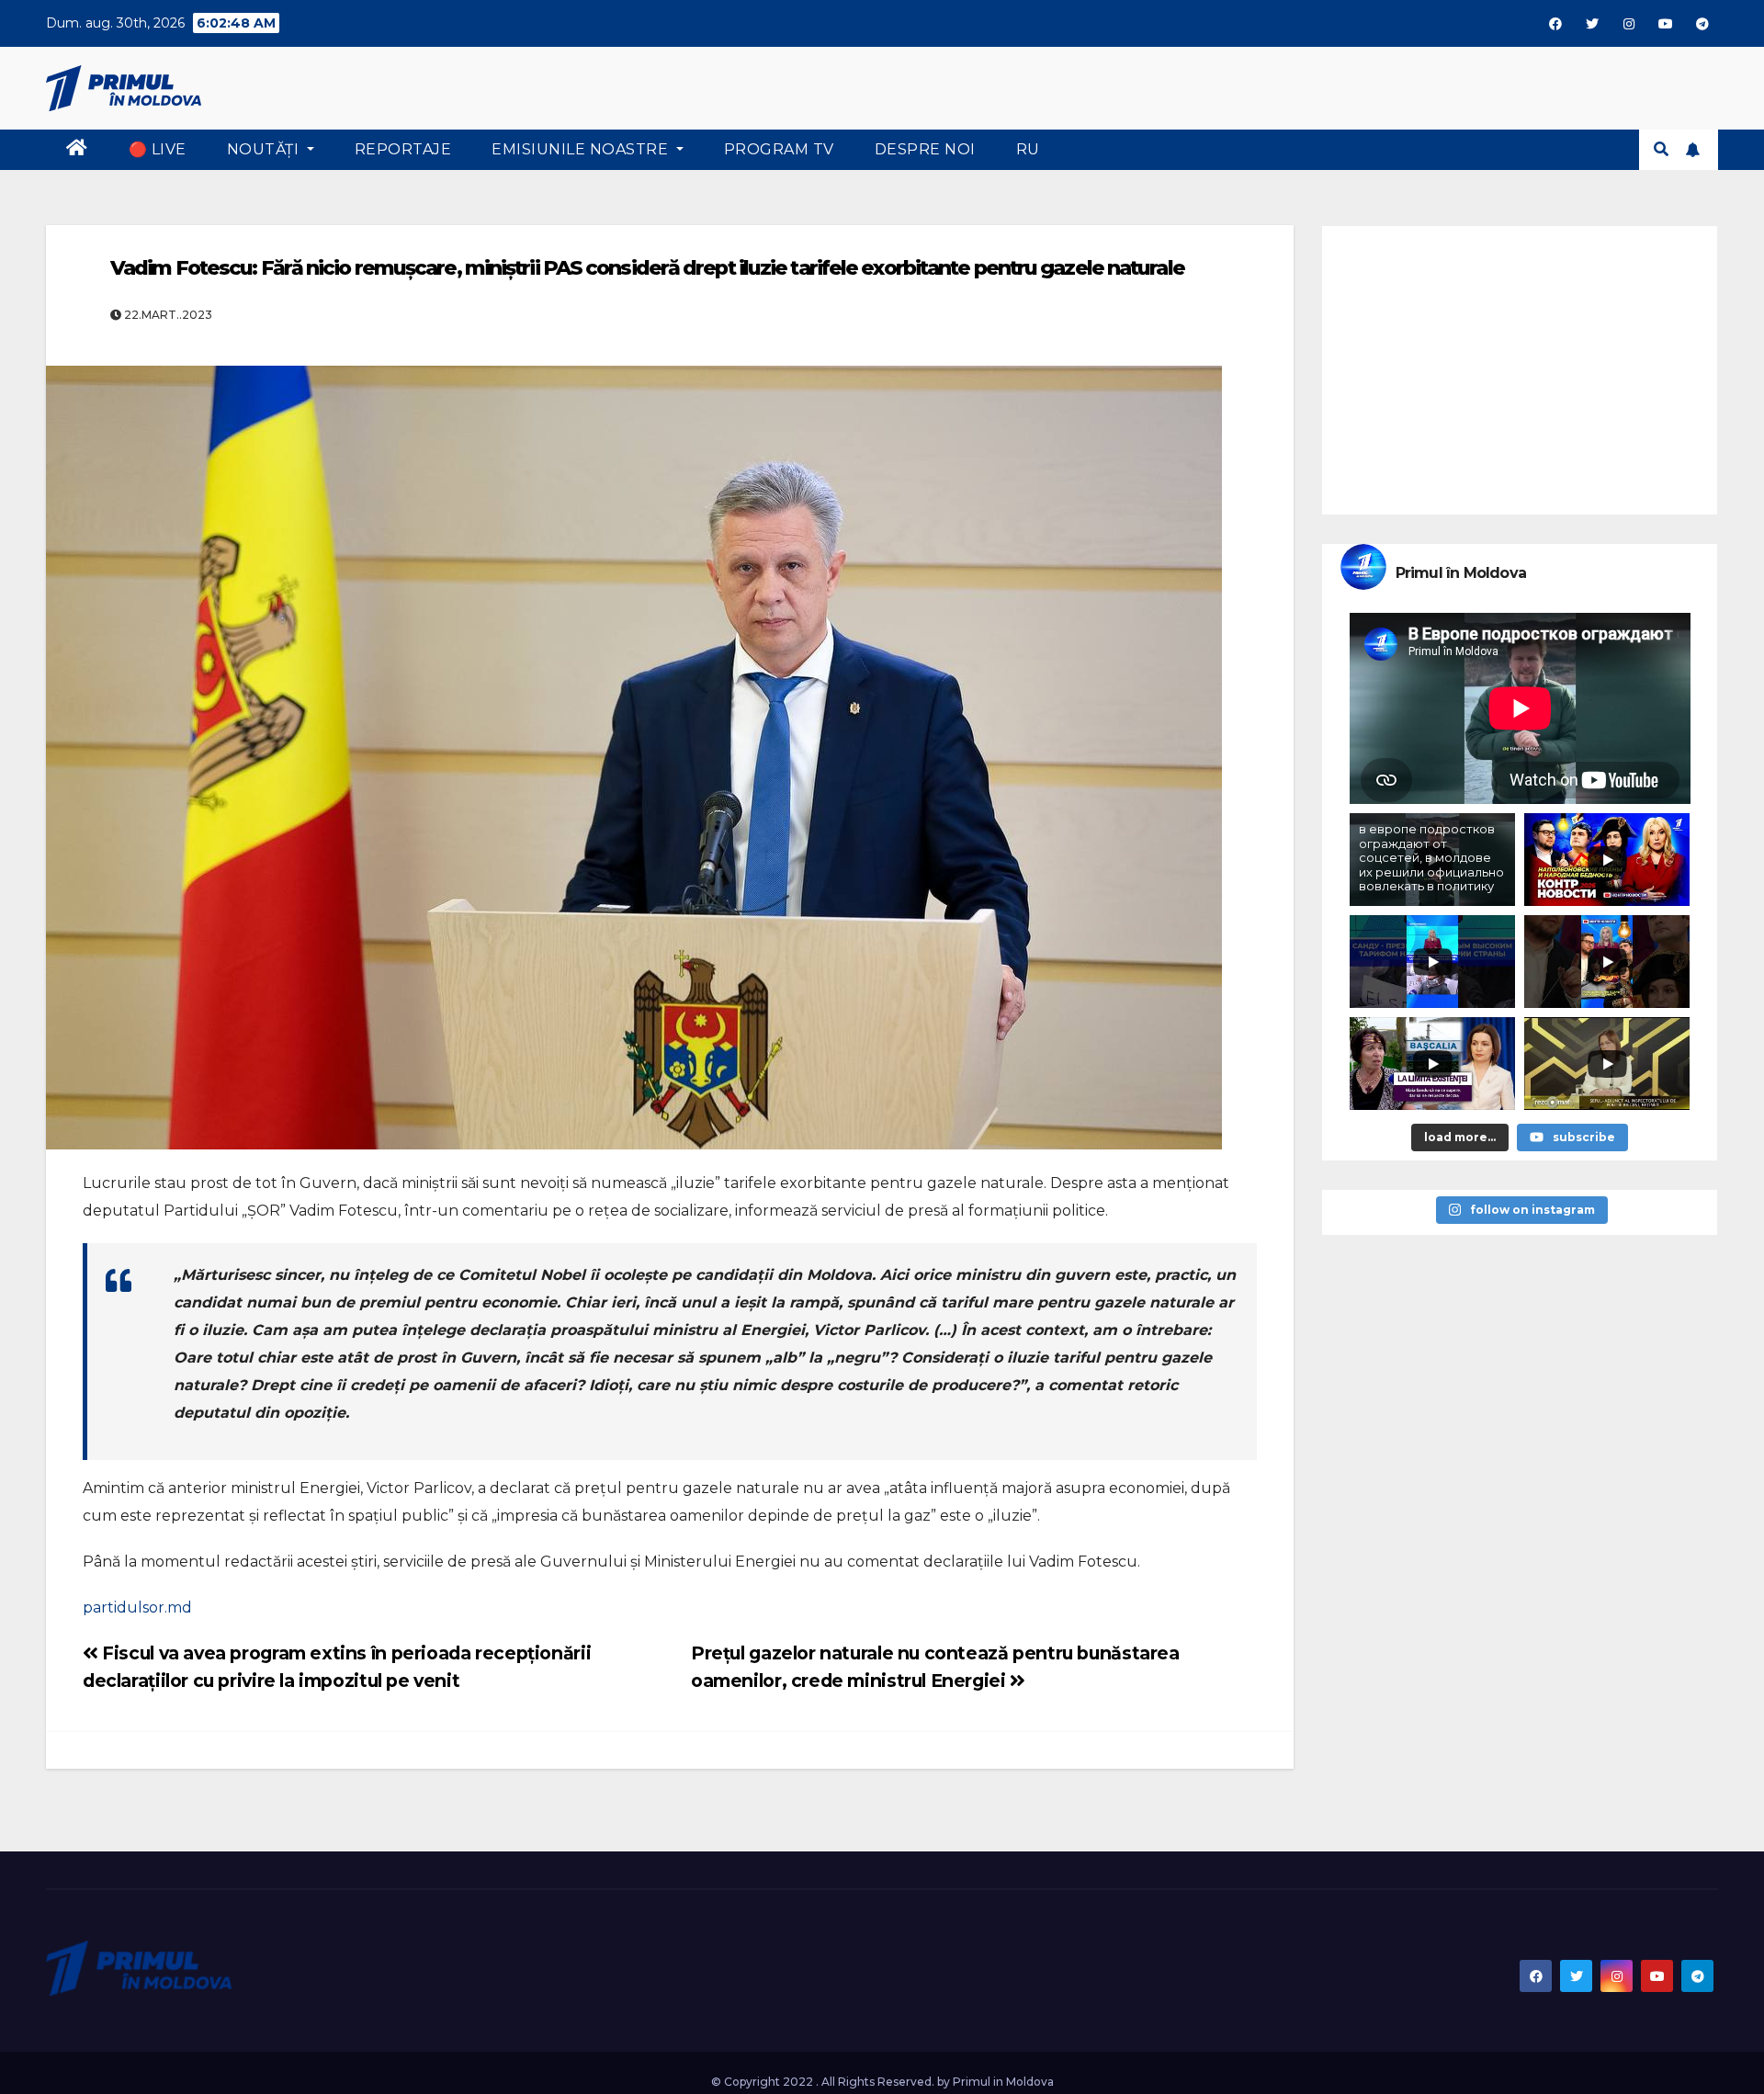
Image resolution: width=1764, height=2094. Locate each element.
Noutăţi (265, 149)
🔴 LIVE (158, 149)
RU (1028, 149)
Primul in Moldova (1003, 2082)
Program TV (779, 149)
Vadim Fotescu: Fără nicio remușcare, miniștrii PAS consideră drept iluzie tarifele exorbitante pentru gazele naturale (647, 268)
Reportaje (403, 149)
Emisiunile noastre (582, 149)
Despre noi (925, 149)
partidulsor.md (137, 1607)
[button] (1661, 149)
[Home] (77, 150)
